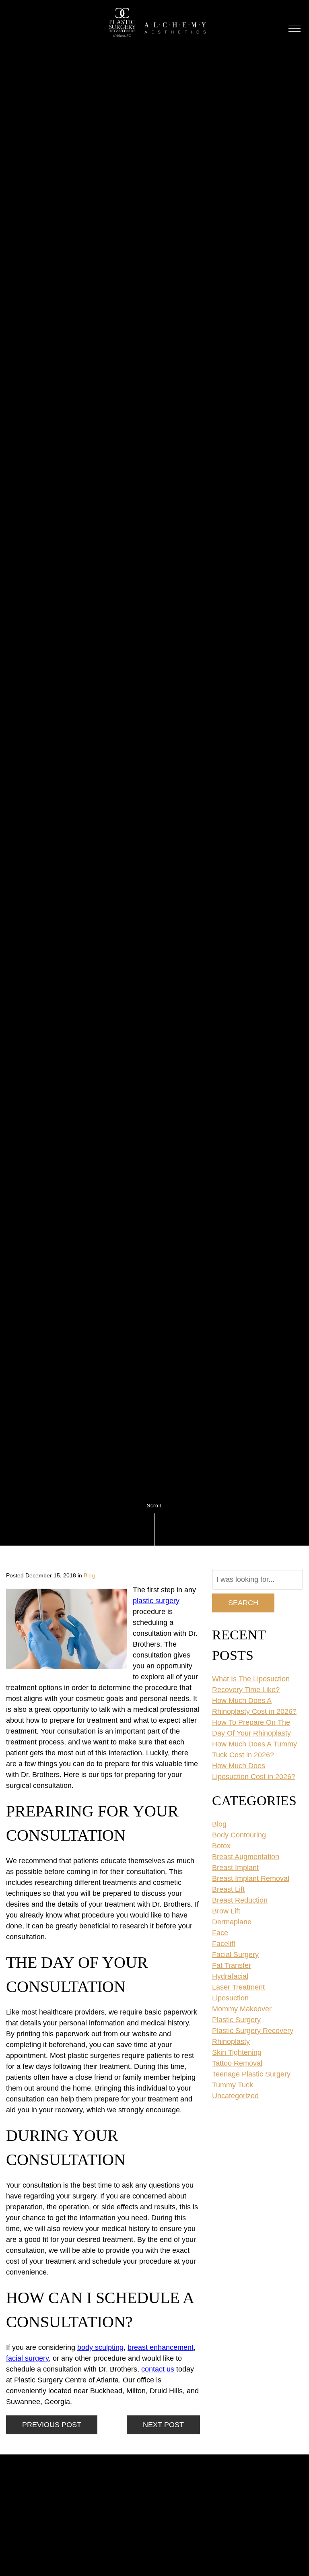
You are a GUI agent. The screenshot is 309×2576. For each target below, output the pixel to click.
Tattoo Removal (237, 2063)
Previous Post (52, 2425)
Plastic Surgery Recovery (253, 2031)
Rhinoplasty (231, 2041)
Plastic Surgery (236, 2020)
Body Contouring (239, 1835)
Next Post (163, 2425)
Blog (89, 1575)
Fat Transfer (232, 1965)
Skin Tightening (237, 2052)
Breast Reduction (240, 1900)
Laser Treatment (238, 1987)
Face (220, 1933)
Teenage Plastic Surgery (251, 2074)
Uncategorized (235, 2096)
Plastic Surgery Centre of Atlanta (122, 28)
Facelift (224, 1944)
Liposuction (230, 1998)
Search (243, 1603)
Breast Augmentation (246, 1857)
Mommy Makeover (242, 2009)
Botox (221, 1846)
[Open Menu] (295, 28)
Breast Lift (228, 1889)
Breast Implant (235, 1868)
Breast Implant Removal (251, 1878)
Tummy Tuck (233, 2085)
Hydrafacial (230, 1976)
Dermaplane (232, 1922)
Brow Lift (226, 1911)
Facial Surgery (235, 1955)
